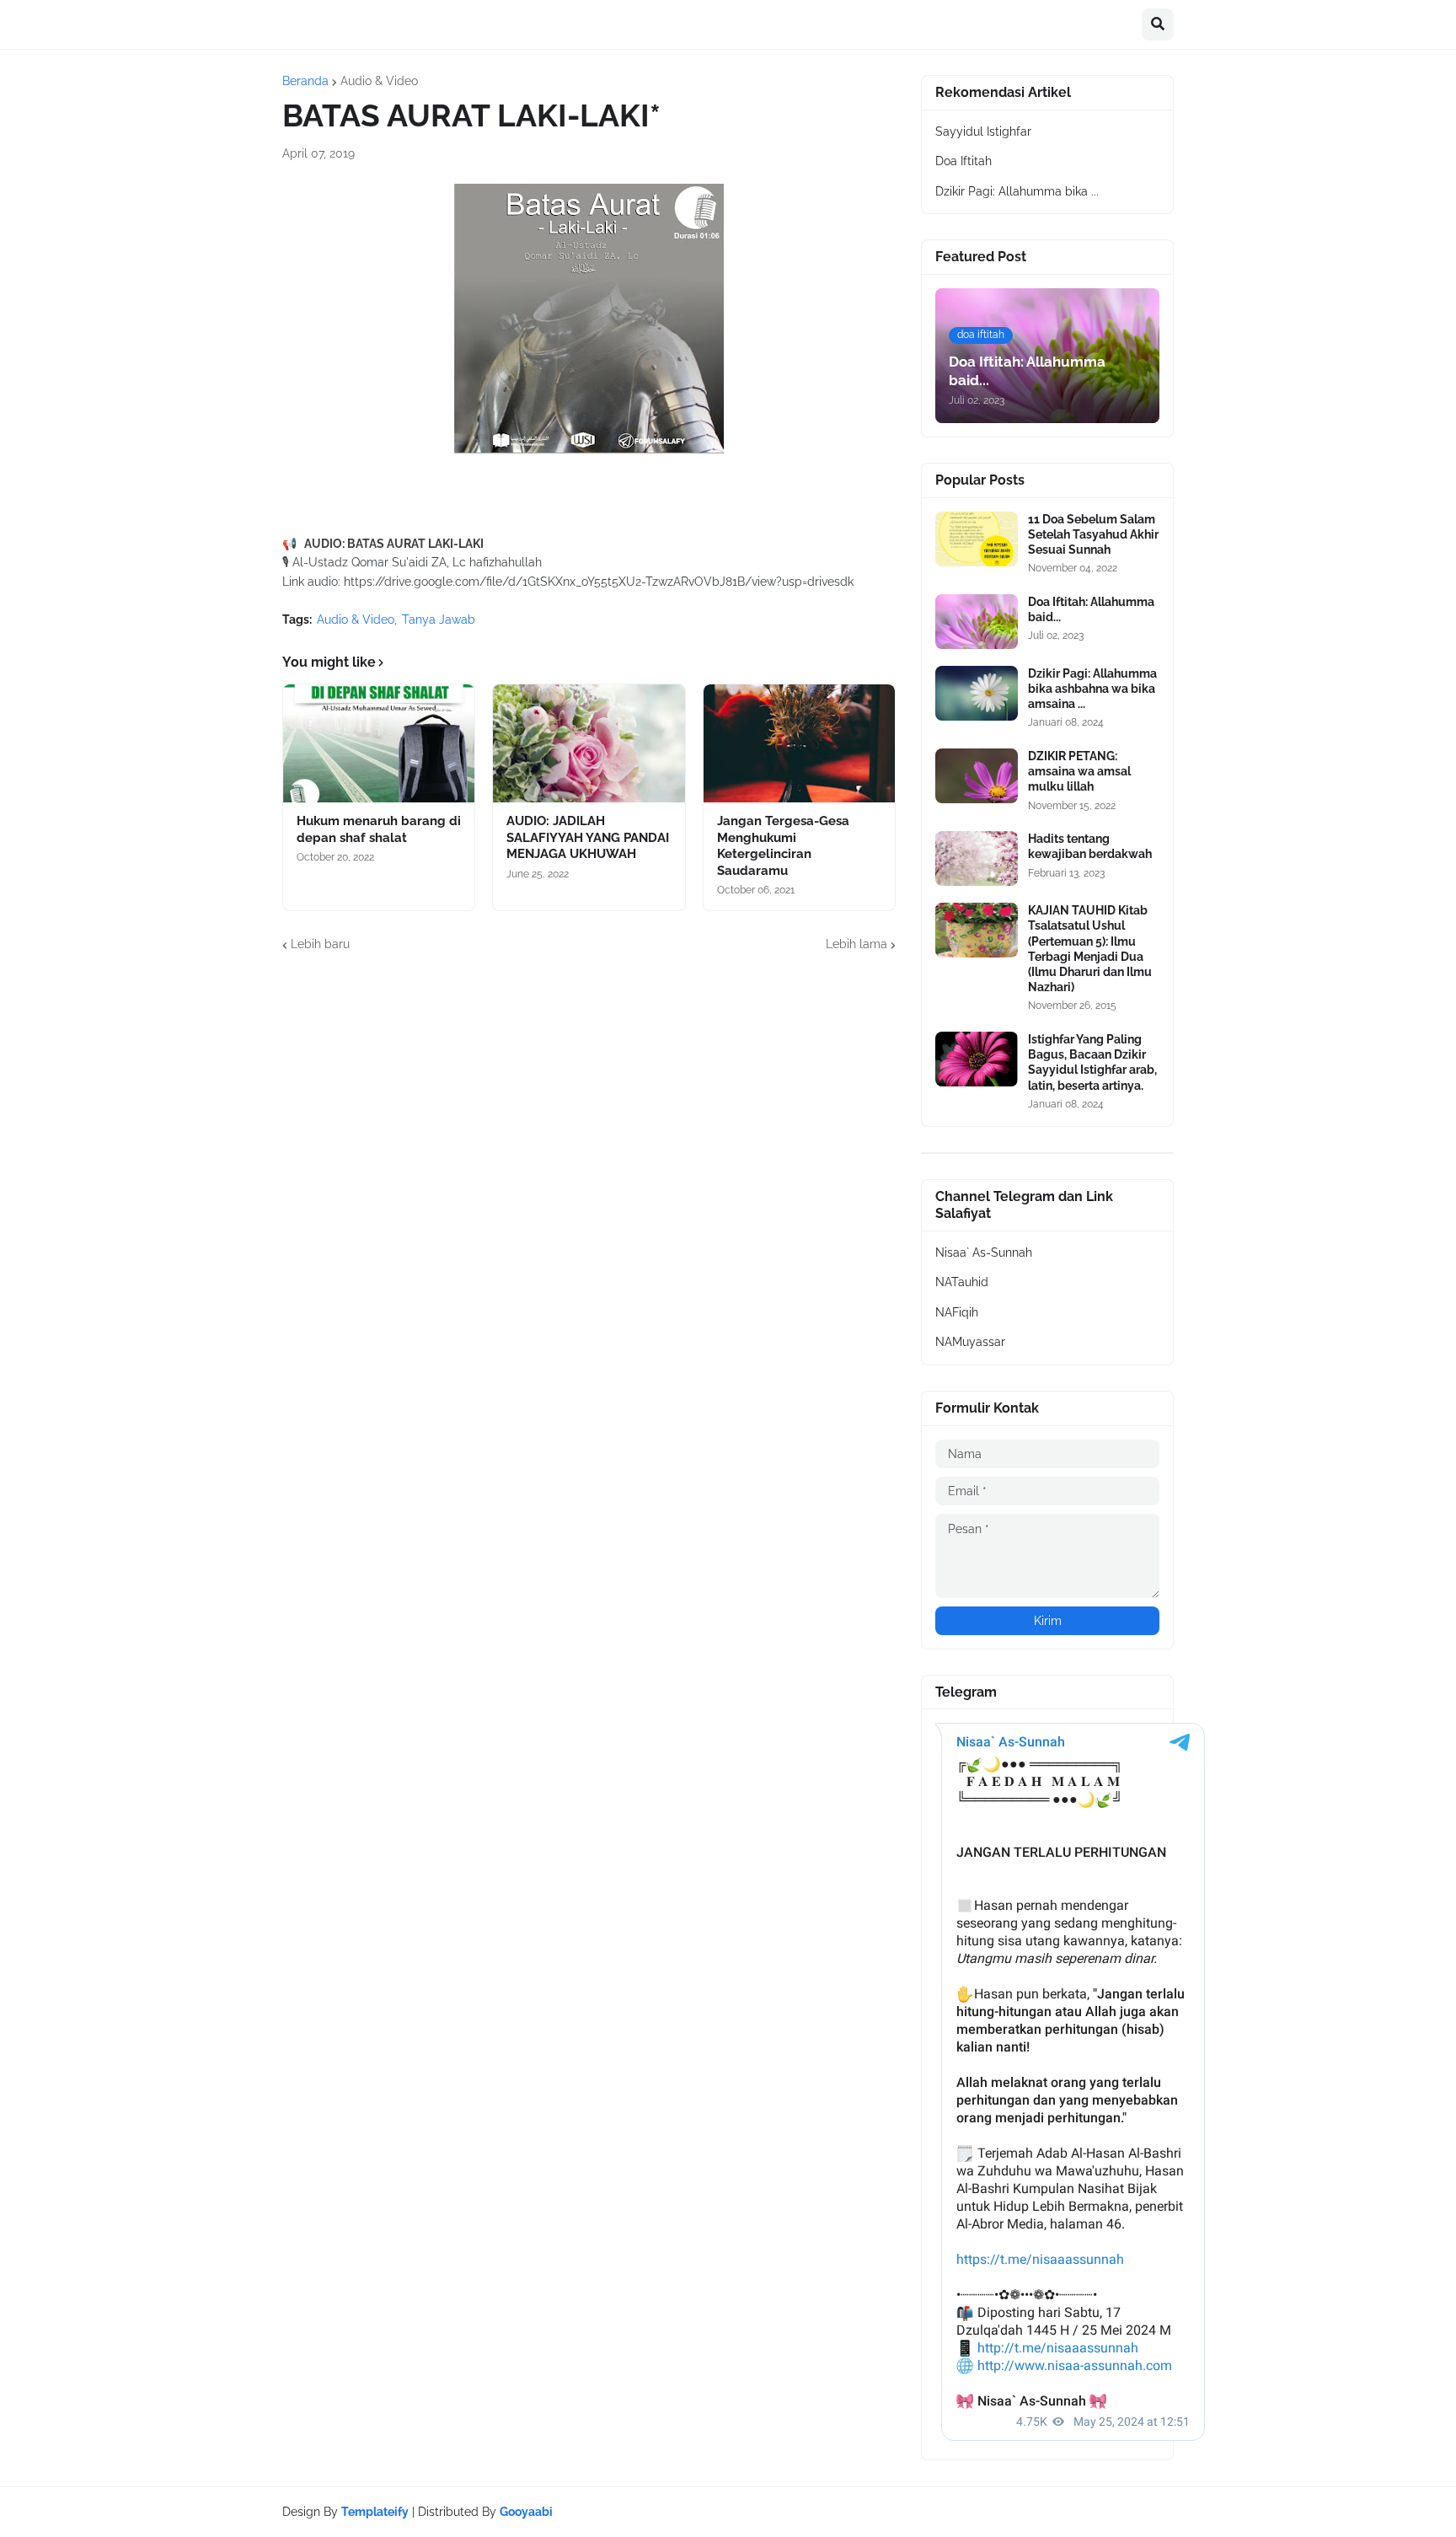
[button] (1158, 24)
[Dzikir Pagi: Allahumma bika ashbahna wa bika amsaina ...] (977, 693)
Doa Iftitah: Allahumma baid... (1091, 609)
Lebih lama (856, 944)
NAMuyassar (970, 1342)
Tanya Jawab (439, 619)
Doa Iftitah (964, 161)
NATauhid (962, 1282)
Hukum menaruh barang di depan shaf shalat (379, 829)
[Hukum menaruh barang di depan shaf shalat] (379, 743)
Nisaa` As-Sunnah (984, 1252)
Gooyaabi (526, 2512)
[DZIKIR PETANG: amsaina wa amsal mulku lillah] (977, 776)
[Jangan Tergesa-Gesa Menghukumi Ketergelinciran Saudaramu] (799, 743)
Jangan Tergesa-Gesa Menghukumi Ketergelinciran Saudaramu (783, 846)
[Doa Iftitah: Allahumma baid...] (977, 622)
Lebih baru (320, 944)
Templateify (375, 2512)
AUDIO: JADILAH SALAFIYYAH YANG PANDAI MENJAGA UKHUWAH (588, 837)
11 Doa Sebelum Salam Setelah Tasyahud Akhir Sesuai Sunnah (1093, 534)
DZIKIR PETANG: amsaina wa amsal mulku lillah (1079, 771)
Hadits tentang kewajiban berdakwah (1090, 846)
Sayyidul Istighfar (983, 131)
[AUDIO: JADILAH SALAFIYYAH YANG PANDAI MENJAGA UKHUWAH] (589, 743)
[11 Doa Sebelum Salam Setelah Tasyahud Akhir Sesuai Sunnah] (977, 539)
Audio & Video (379, 81)
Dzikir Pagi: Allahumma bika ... (1017, 191)
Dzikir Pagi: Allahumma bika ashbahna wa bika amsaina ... (1092, 689)
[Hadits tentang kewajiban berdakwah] (977, 858)
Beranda (305, 81)
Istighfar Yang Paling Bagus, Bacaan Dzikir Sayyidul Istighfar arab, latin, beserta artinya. (1092, 1062)
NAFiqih (957, 1312)
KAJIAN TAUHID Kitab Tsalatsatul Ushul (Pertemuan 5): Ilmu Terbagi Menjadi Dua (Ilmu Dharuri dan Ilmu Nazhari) (1090, 949)
